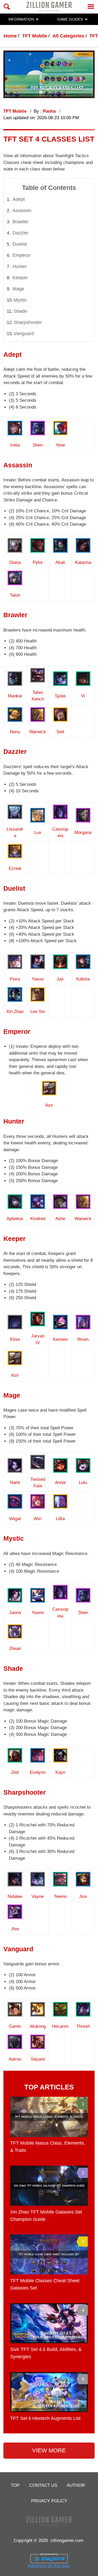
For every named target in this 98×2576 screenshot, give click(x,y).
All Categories (68, 36)
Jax (60, 979)
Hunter (20, 266)
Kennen (60, 1339)
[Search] (7, 7)
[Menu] (91, 7)
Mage (18, 289)
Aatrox (15, 2059)
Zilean (15, 1649)
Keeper (20, 278)
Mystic (20, 300)
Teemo (60, 1896)
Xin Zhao (15, 1012)
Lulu (83, 1483)
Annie (60, 1483)
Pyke (38, 562)
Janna (15, 1613)
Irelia (15, 445)
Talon (15, 595)
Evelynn (38, 1772)
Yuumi (38, 1613)
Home (10, 36)
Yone (60, 445)
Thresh (83, 2026)
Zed (15, 1772)
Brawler (21, 222)
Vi (83, 696)
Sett (60, 732)
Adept (19, 199)
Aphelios (15, 1219)
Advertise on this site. (49, 2566)
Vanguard (24, 334)
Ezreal (15, 868)
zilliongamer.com (67, 2540)
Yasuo (38, 979)
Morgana (83, 833)
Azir (49, 1105)
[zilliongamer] (49, 7)
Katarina (83, 562)
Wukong (38, 2026)
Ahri (38, 1519)
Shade (20, 311)
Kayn (60, 1772)
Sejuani (38, 2059)
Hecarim (60, 2026)
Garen (15, 2026)
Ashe (60, 1219)
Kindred (38, 1219)
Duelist (20, 244)
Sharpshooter (28, 322)
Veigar (15, 1519)
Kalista (83, 979)
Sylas (60, 696)
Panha (50, 111)
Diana (15, 562)
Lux (38, 833)
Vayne (38, 1896)
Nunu (15, 732)
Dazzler (21, 233)
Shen (38, 445)
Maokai (15, 696)
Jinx (83, 1896)
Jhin (15, 1929)
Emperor (22, 255)
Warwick (38, 732)
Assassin (22, 211)
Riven (83, 1339)
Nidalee (15, 1896)
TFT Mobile (35, 36)
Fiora (15, 979)
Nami (15, 1483)
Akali (60, 562)
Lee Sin (38, 1012)
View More (49, 2450)
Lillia (60, 1519)
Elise (15, 1339)
